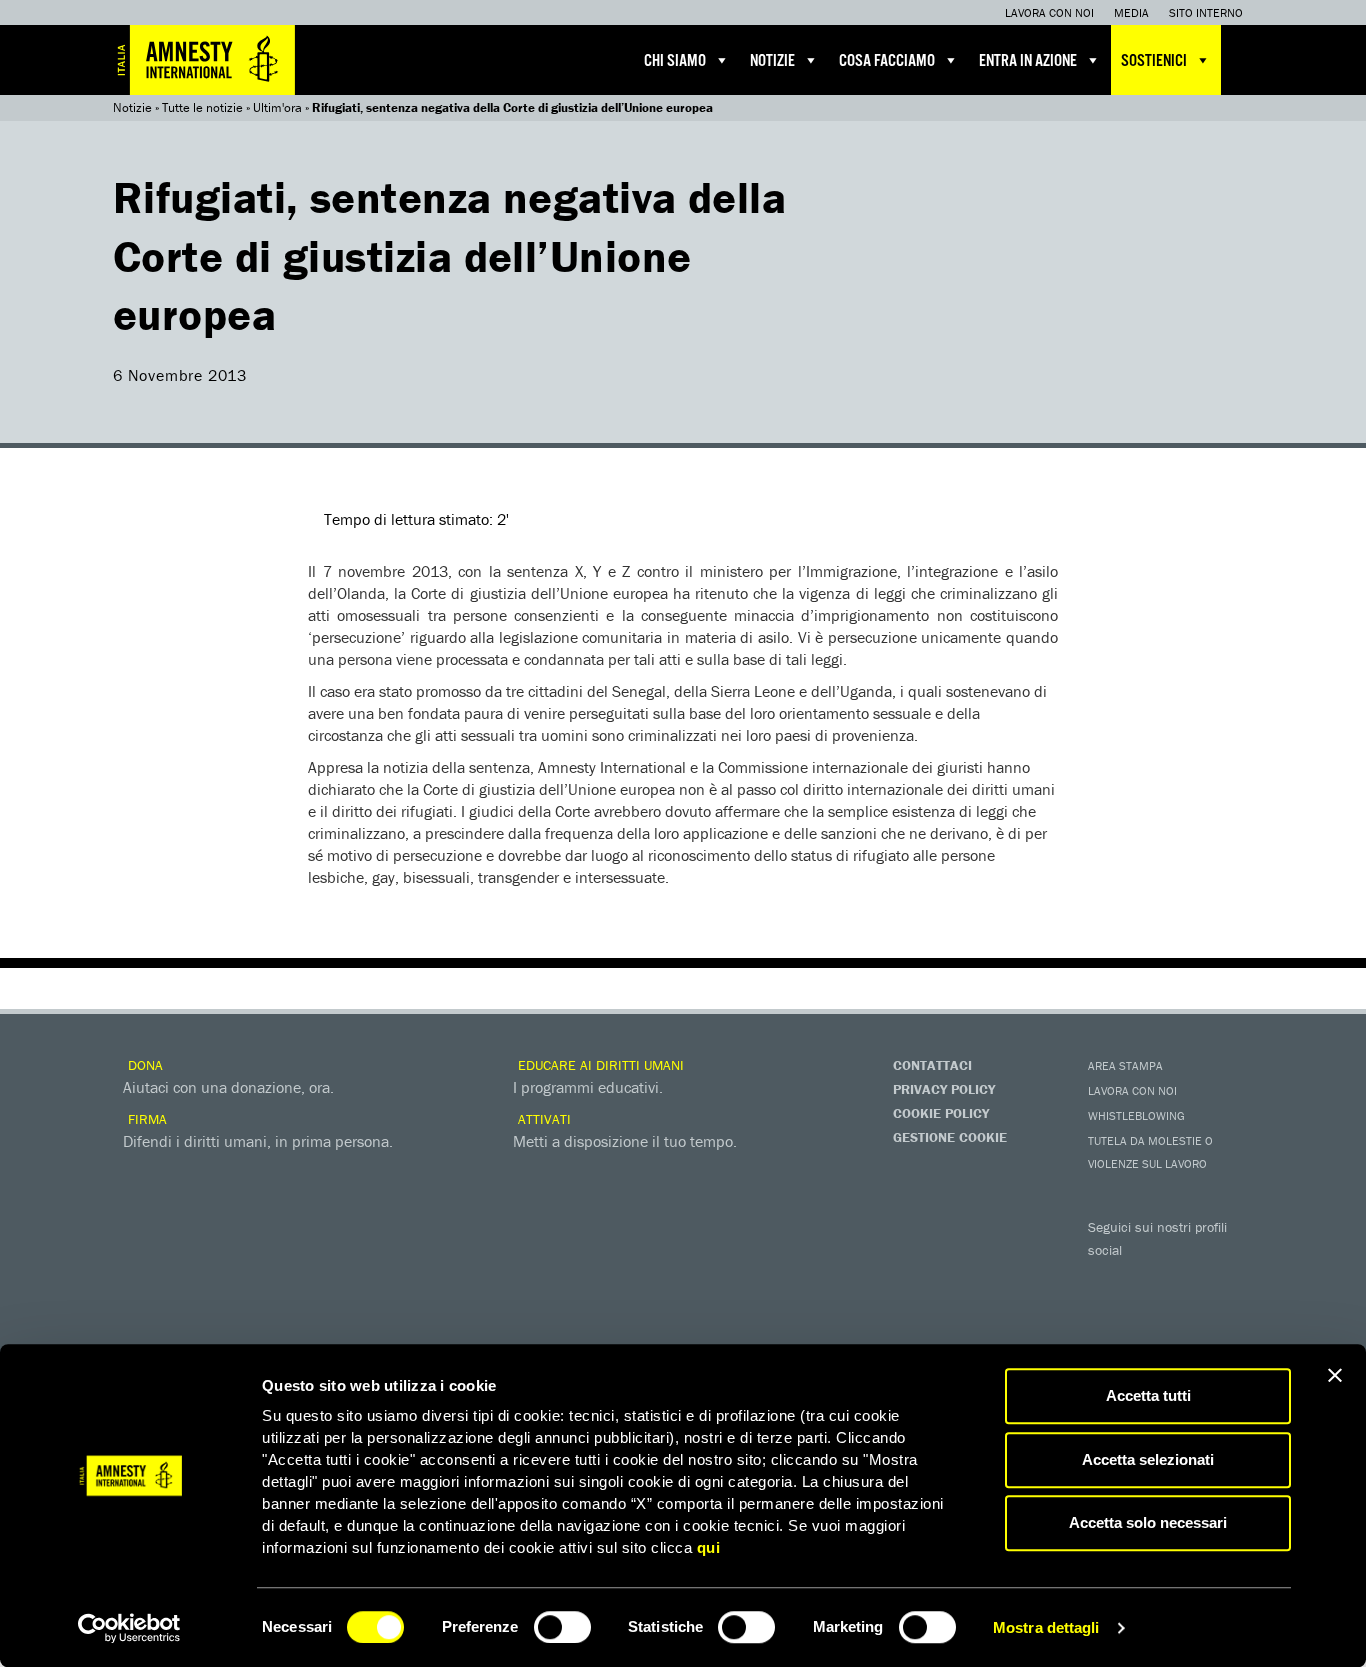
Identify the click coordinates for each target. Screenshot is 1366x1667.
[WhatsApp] (1148, 1313)
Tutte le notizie (202, 107)
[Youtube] (1188, 1279)
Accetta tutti (1148, 1395)
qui (709, 1547)
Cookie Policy (941, 1113)
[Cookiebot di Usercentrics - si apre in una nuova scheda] (129, 1628)
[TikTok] (1188, 1313)
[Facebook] (1108, 1279)
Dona (143, 1065)
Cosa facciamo (887, 61)
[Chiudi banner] (1335, 1375)
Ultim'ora (277, 107)
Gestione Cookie (950, 1137)
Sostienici (1154, 61)
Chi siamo (675, 61)
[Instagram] (1228, 1279)
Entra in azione (1028, 61)
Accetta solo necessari (1148, 1522)
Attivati (542, 1119)
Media (1131, 12)
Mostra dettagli (1046, 1627)
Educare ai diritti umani (599, 1065)
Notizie (772, 61)
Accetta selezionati (1148, 1459)
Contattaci (932, 1065)
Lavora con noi (1049, 12)
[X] (1148, 1279)
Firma (145, 1119)
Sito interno (1206, 12)
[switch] (562, 1627)
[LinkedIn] (1108, 1313)
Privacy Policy (944, 1089)
